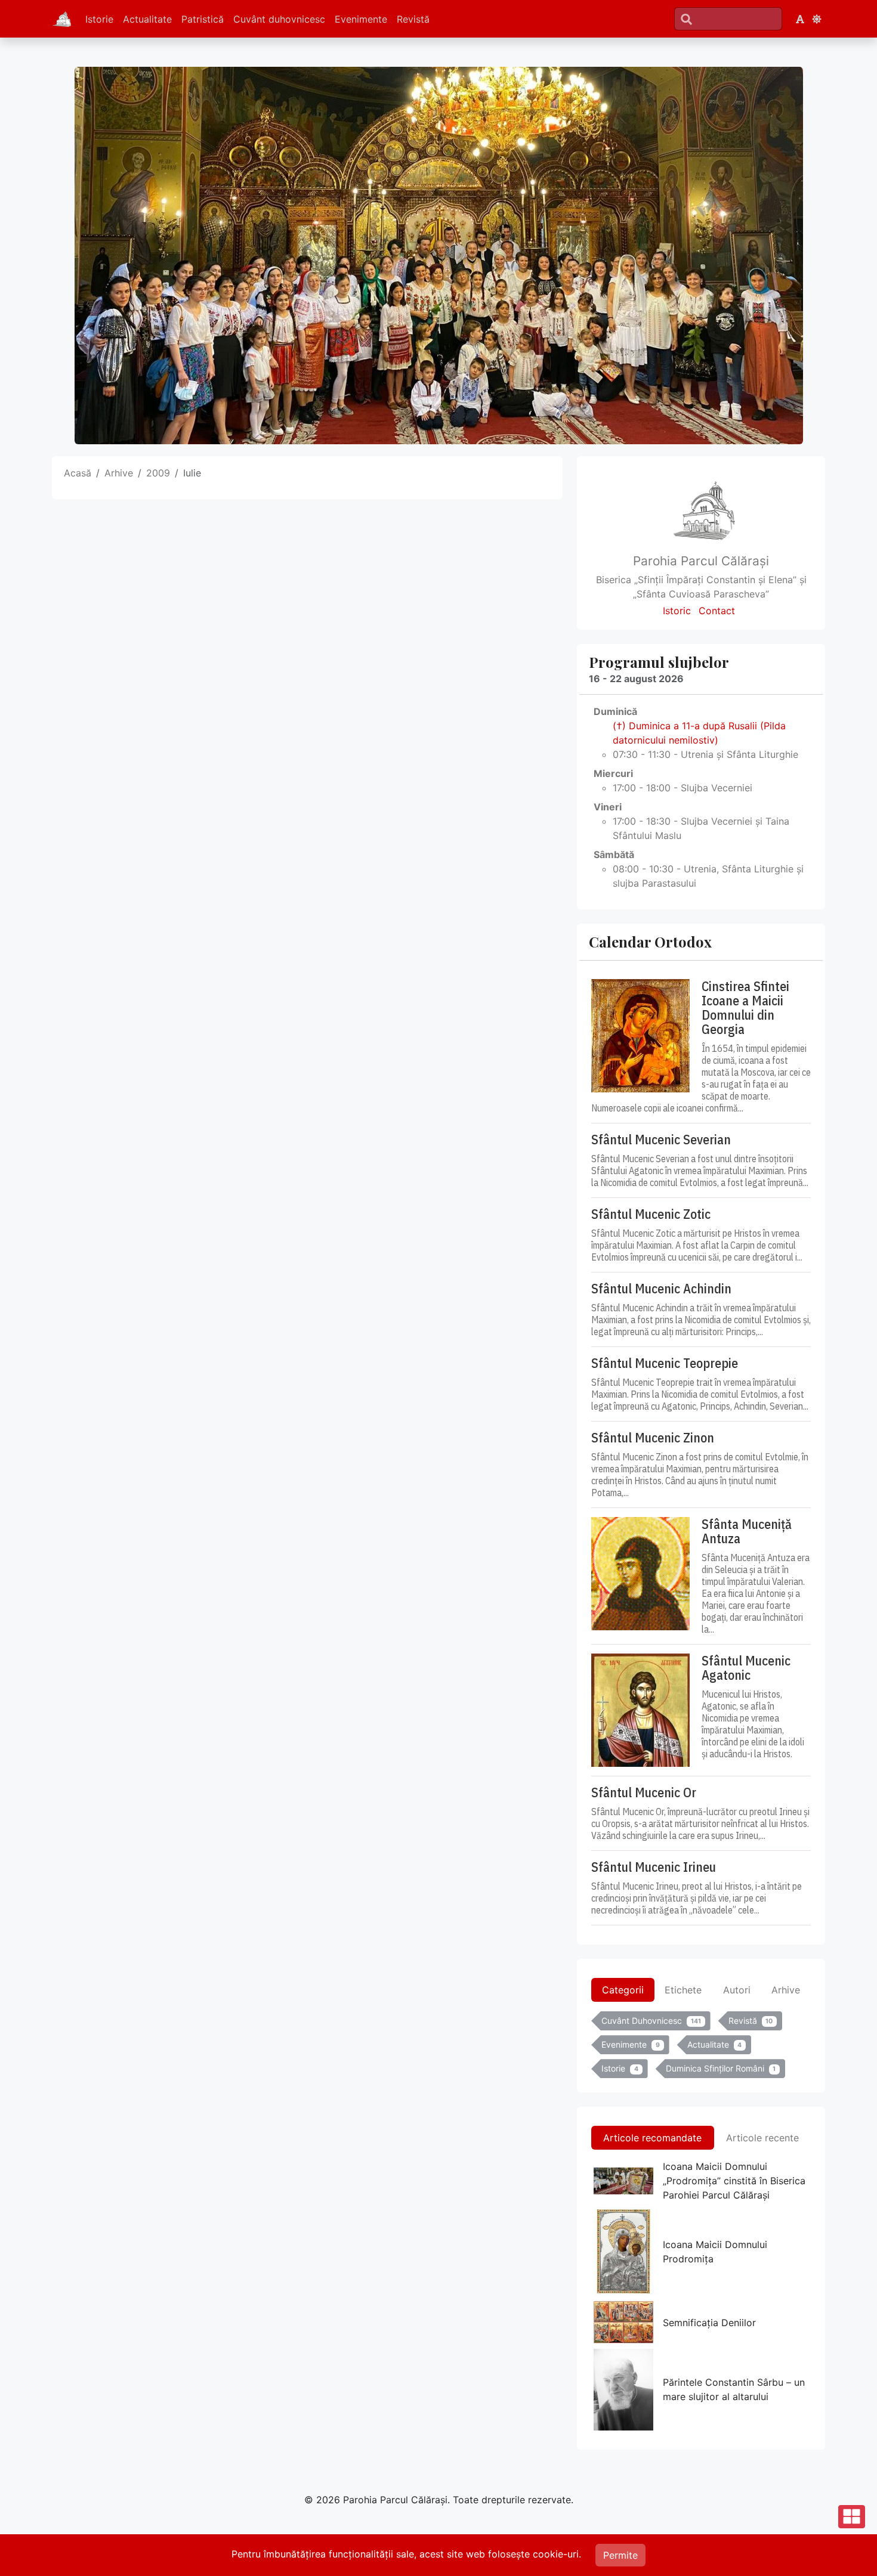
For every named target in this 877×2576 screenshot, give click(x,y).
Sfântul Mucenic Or (644, 1792)
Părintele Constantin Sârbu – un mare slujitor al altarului (734, 2389)
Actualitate (147, 19)
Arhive (119, 473)
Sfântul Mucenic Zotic (651, 1214)
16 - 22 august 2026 (636, 679)
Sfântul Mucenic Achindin (661, 1289)
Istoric (677, 611)
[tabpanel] (701, 2047)
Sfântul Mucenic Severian (661, 1140)
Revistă (413, 19)
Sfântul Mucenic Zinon (653, 1438)
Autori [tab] (737, 1990)
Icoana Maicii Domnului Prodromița (715, 2252)
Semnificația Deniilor (709, 2323)
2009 (158, 473)
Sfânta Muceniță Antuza (747, 1531)
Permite (620, 2555)
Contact (717, 611)
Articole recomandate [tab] (652, 2138)
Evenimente (361, 19)
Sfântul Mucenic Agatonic (746, 1668)
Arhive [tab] (786, 1990)
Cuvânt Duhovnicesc (651, 2021)
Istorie (99, 19)
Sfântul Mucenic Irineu (654, 1867)
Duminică (615, 711)
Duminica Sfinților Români (721, 2068)
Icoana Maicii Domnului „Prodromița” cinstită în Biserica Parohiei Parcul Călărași (734, 2181)
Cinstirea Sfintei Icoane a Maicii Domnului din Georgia (745, 1008)
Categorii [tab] (623, 1990)
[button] (800, 19)
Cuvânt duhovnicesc (279, 19)
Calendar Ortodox (650, 942)
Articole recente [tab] (762, 2138)
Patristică (203, 19)
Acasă (78, 473)
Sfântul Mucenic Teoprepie (665, 1363)
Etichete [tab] (683, 1990)
